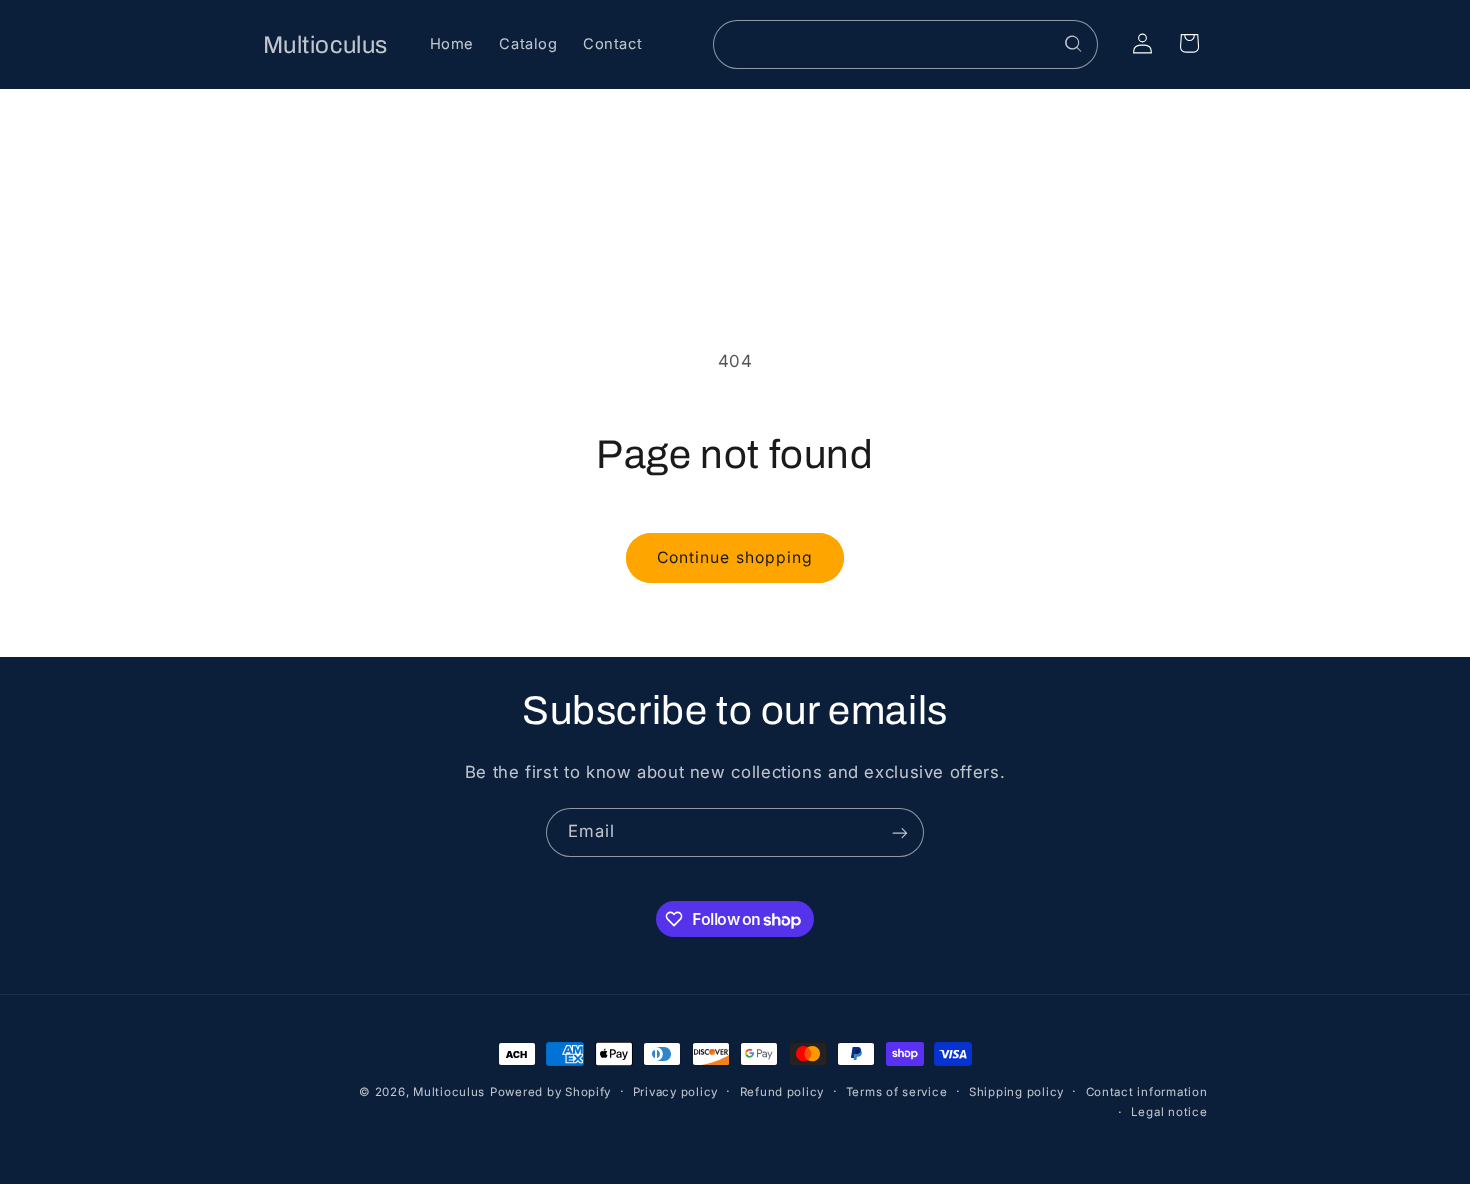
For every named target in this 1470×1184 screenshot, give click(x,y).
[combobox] (906, 44)
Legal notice (1169, 1113)
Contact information (1147, 1092)
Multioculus (449, 1092)
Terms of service (897, 1092)
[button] (1189, 43)
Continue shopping (735, 557)
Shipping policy (1016, 1092)
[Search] (1074, 44)
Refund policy (782, 1092)
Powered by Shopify (550, 1092)
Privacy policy (675, 1092)
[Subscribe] (900, 832)
